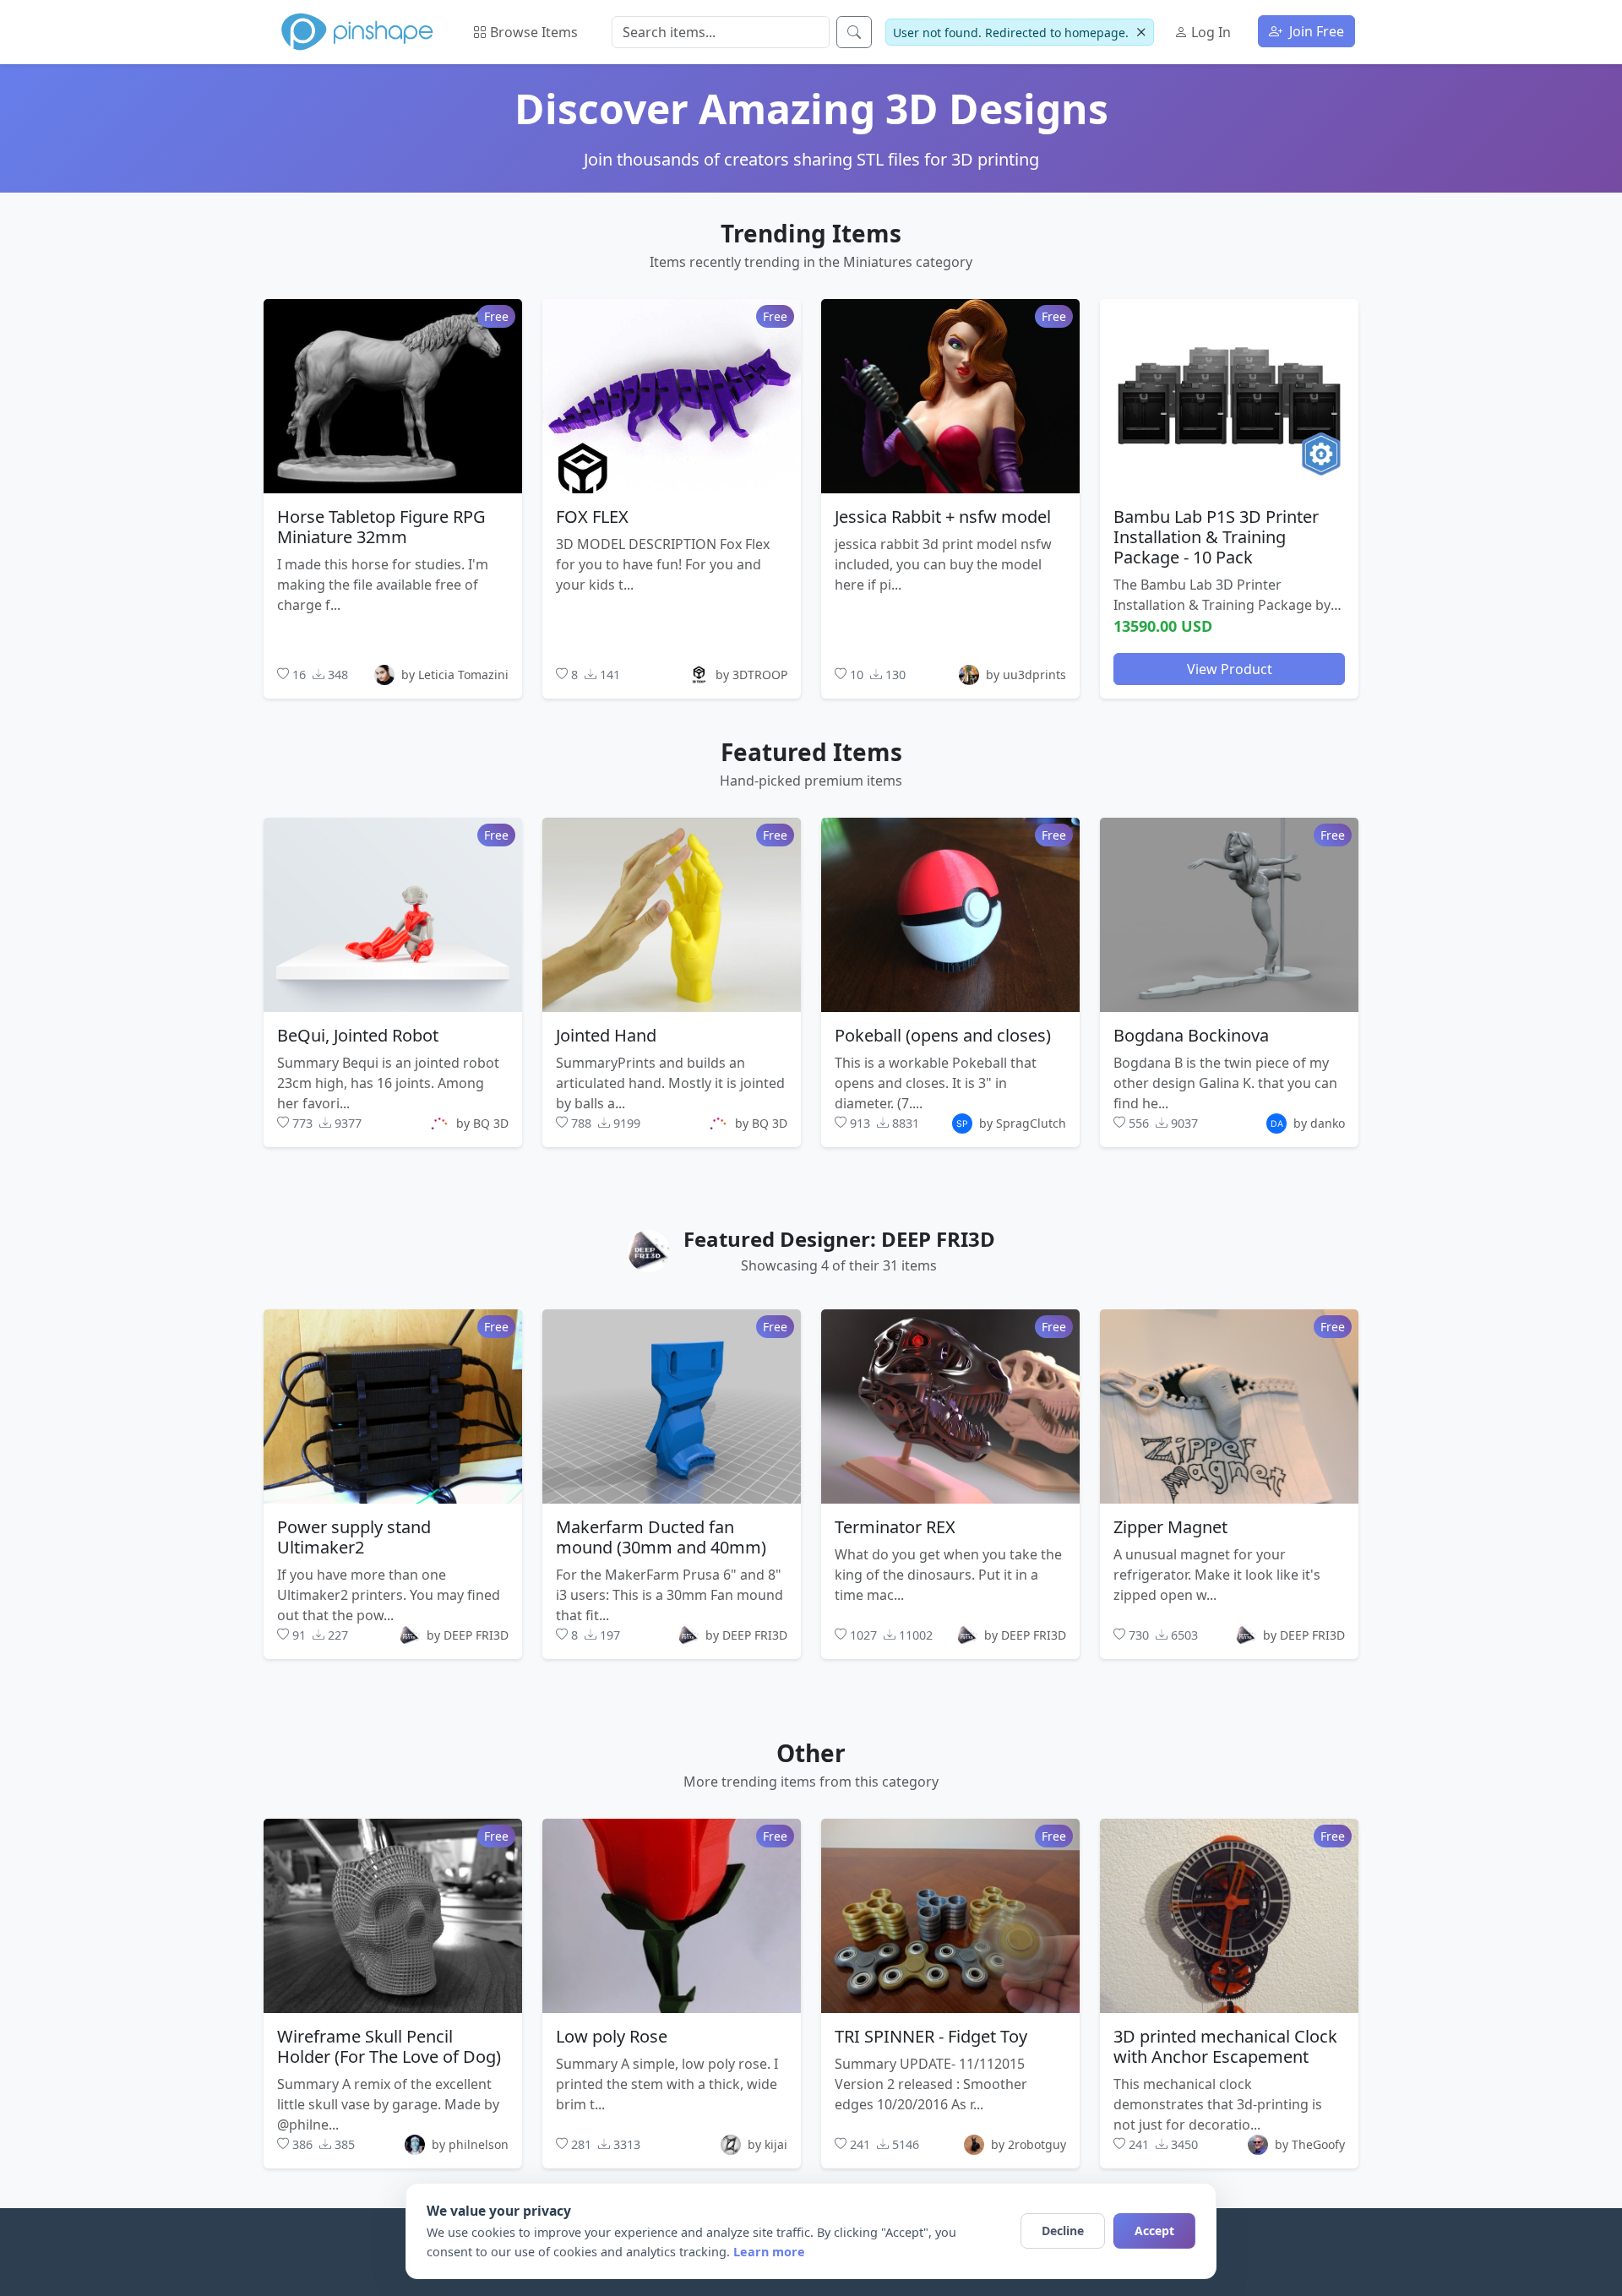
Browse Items (532, 32)
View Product (1230, 668)
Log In (1209, 32)
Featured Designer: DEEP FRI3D (839, 1239)
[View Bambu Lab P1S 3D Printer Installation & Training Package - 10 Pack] (1229, 395)
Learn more (769, 2252)
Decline (1063, 2231)
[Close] (1141, 33)
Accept (1154, 2231)
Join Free (1315, 31)
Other (811, 1753)
